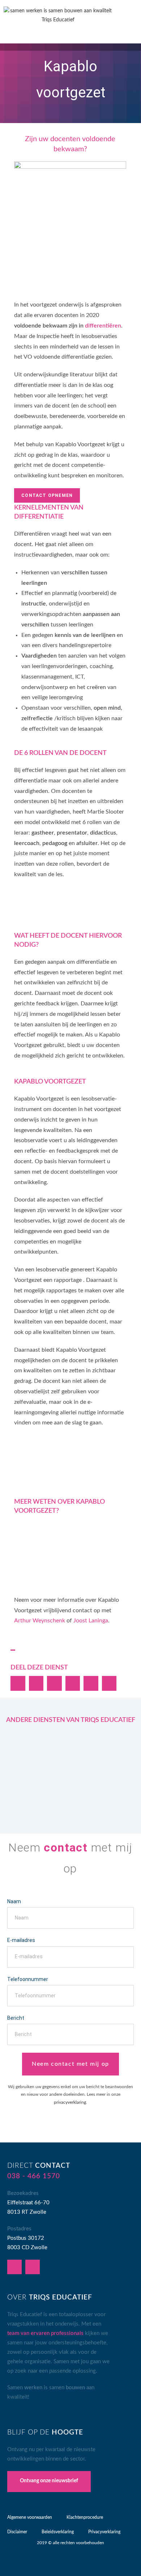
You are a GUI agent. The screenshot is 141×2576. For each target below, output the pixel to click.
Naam (14, 1901)
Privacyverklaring (104, 2532)
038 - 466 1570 (34, 2176)
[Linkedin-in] (14, 2267)
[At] (33, 2267)
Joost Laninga (91, 1621)
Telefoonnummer (28, 1979)
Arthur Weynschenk (40, 1621)
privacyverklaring (70, 2102)
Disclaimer (17, 2532)
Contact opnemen (47, 495)
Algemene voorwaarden (30, 2517)
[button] (128, 24)
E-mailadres (21, 1940)
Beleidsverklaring (58, 2532)
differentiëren (103, 326)
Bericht (16, 2018)
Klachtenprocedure (85, 2517)
